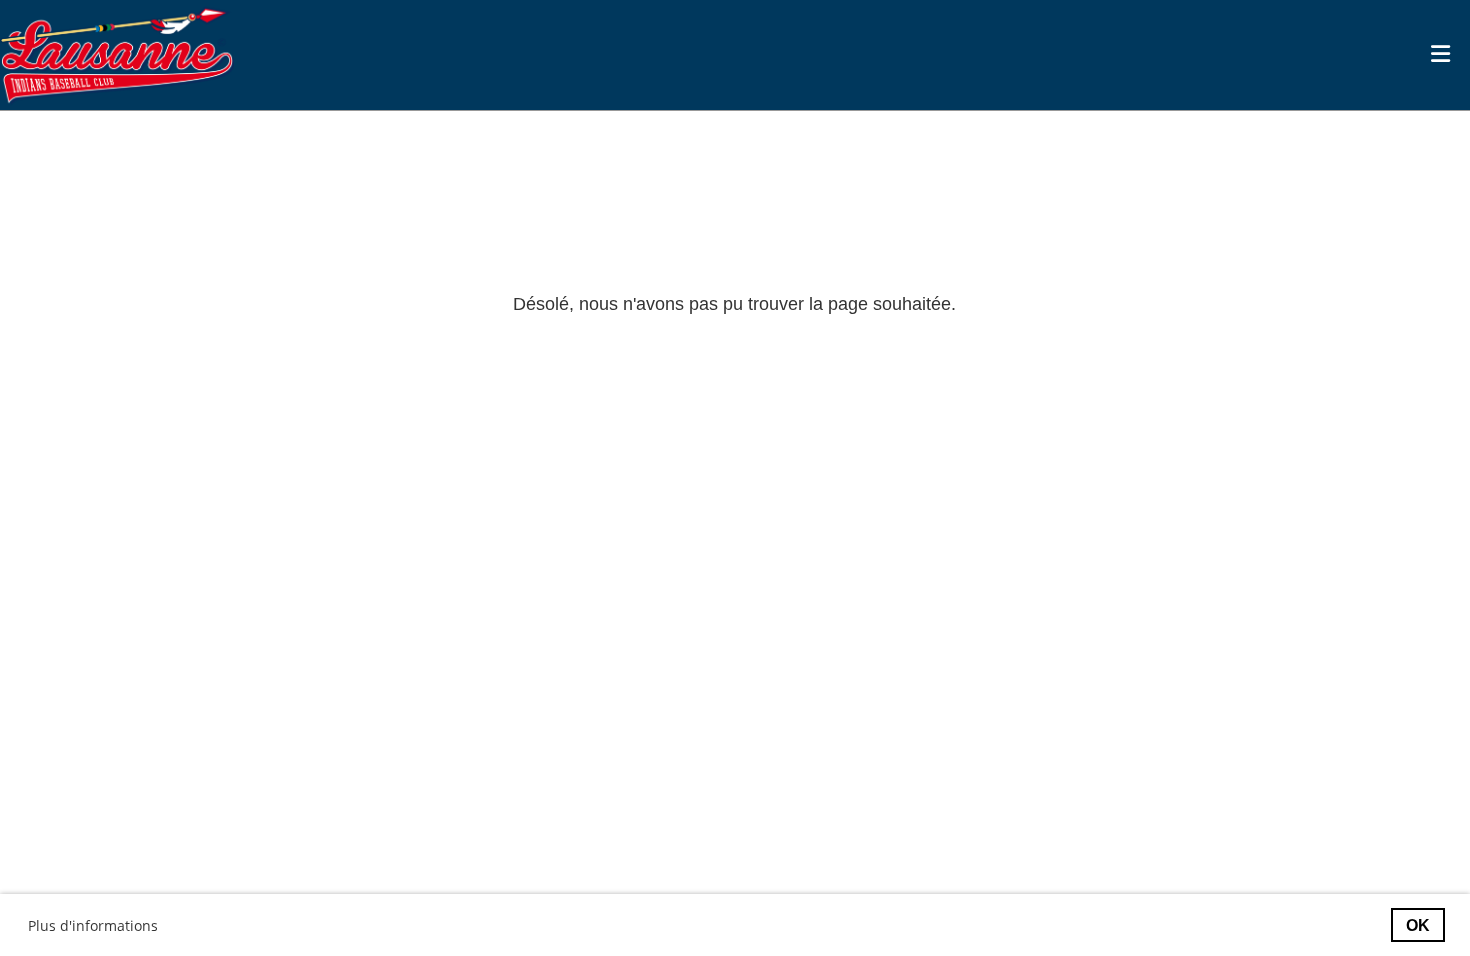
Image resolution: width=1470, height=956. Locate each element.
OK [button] (1418, 925)
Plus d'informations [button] (93, 925)
